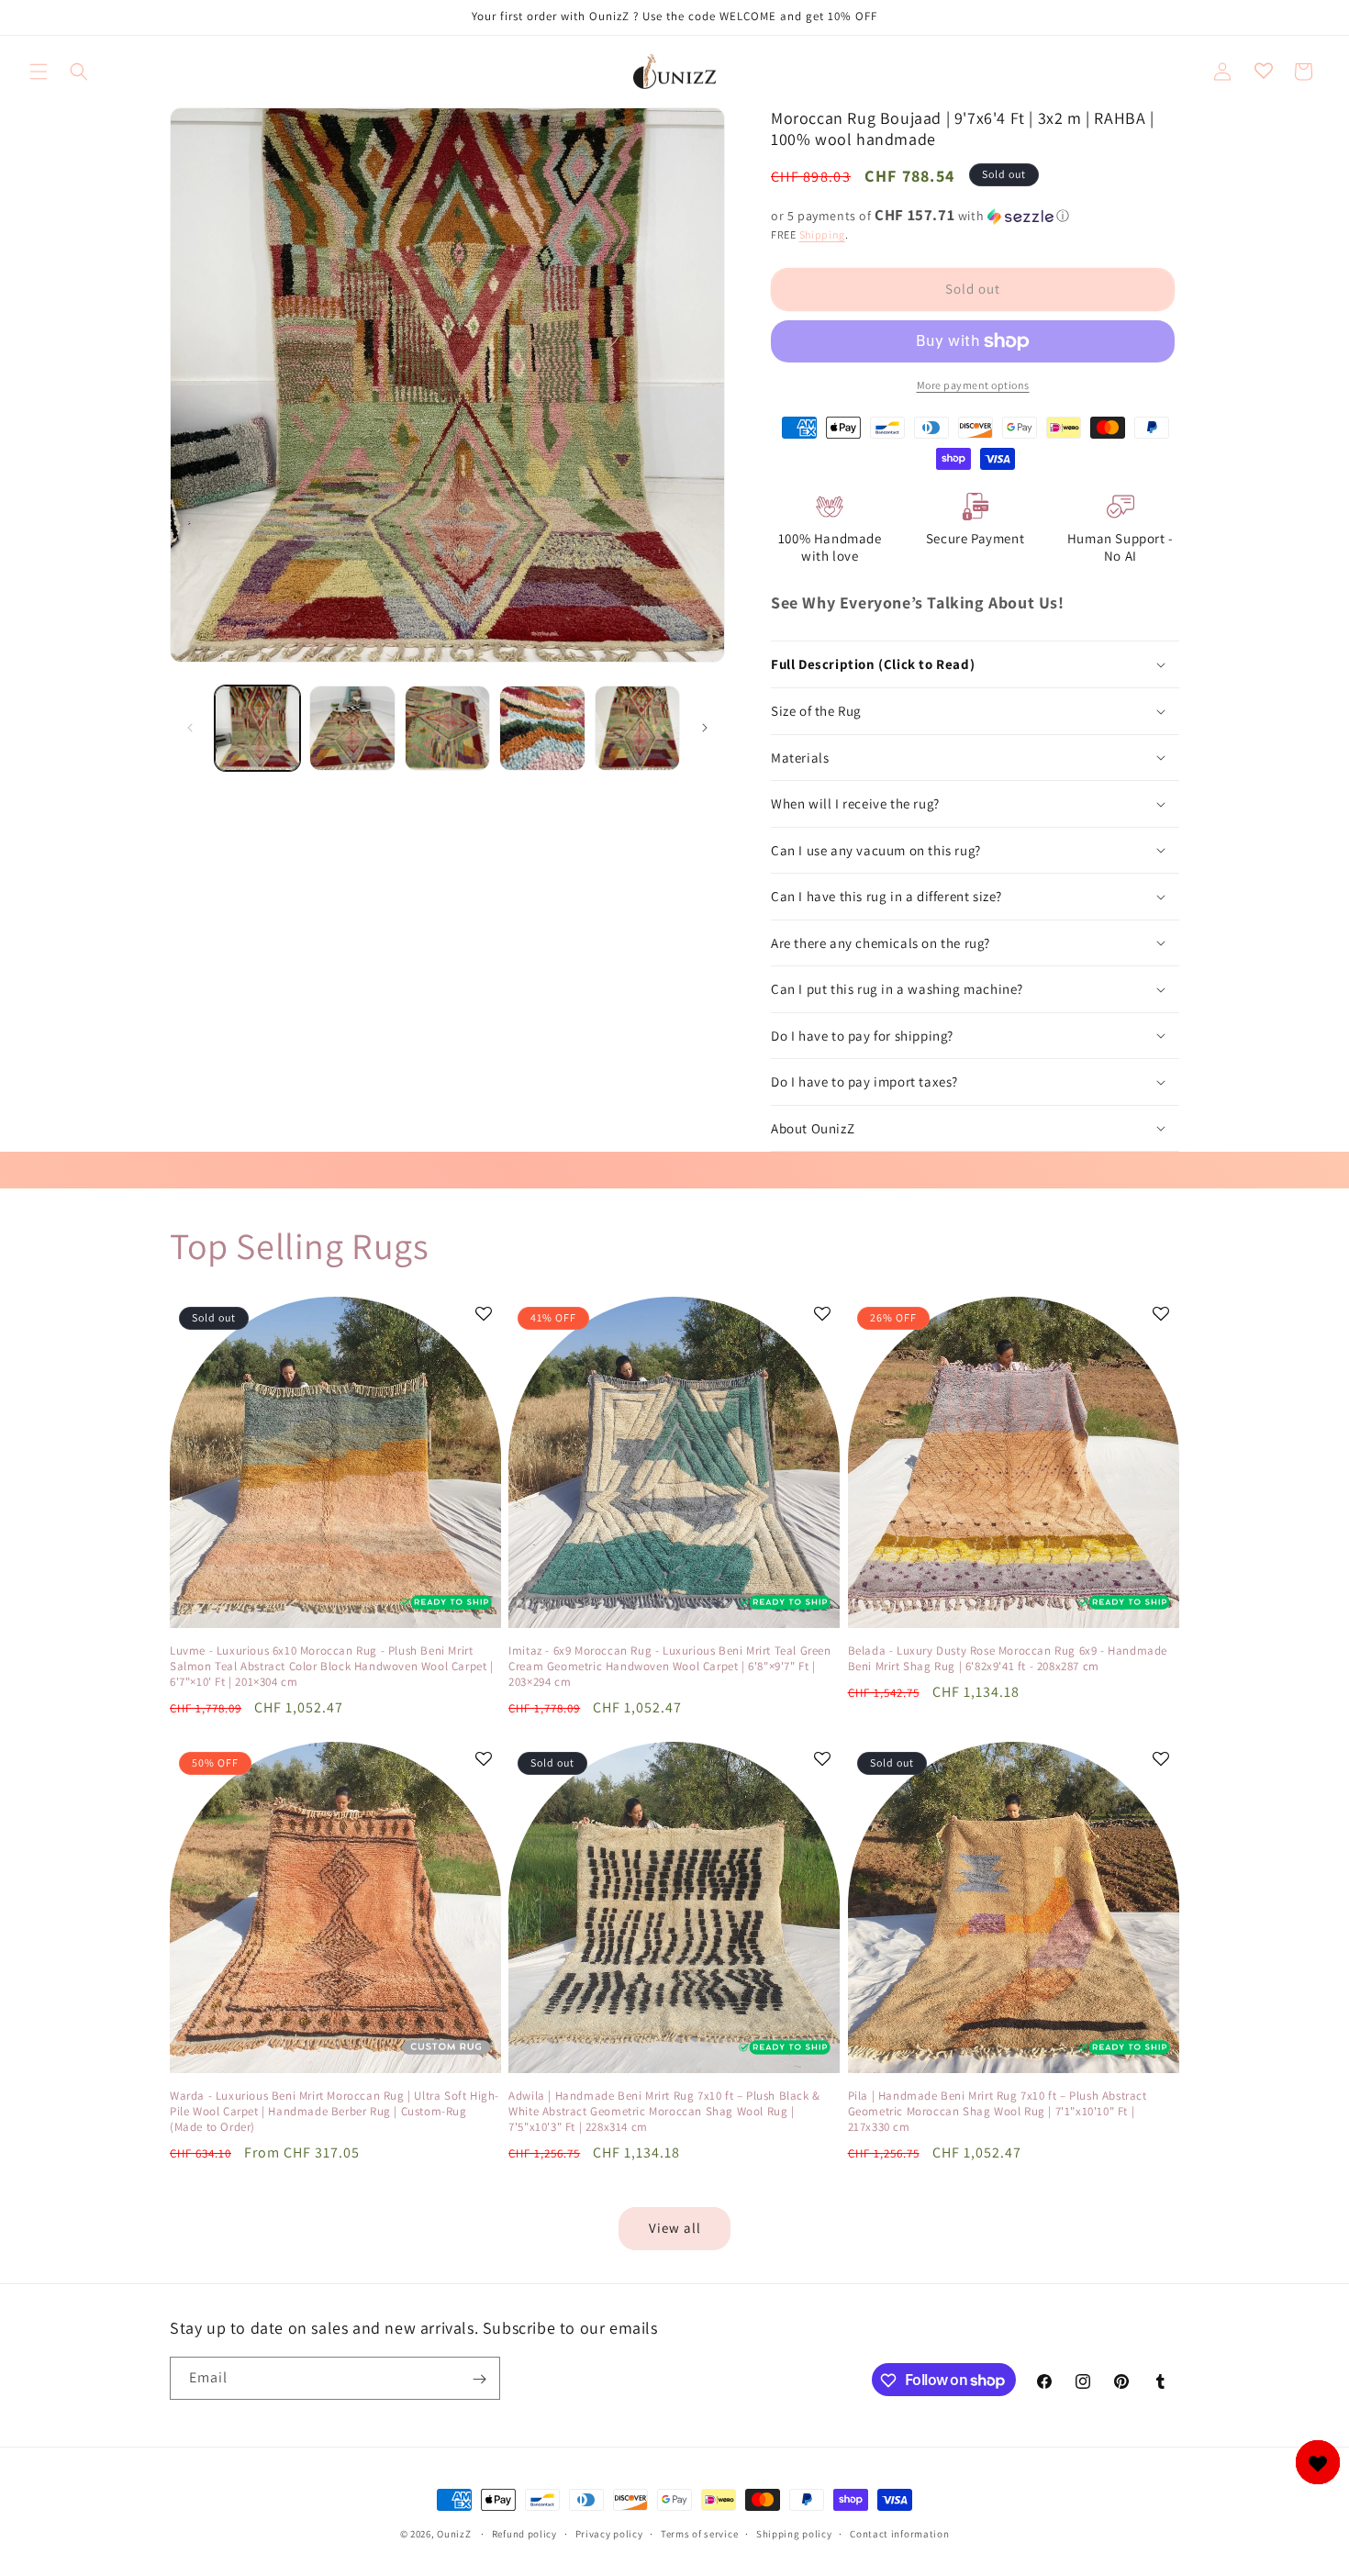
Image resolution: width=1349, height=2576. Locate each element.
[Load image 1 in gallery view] (257, 728)
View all (675, 2228)
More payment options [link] (973, 385)
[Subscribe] (479, 2379)
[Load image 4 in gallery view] (542, 728)
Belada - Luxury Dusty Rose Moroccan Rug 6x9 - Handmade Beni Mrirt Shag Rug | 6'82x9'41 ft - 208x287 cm (1008, 1659)
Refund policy (524, 2533)
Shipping (823, 234)
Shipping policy (794, 2533)
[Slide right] (705, 728)
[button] (39, 72)
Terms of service (699, 2533)
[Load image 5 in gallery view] (637, 728)
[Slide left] (190, 728)
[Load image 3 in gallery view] (447, 728)
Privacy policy (609, 2533)
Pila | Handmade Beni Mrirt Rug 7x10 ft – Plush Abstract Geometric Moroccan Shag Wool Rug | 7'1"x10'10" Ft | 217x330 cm (998, 2112)
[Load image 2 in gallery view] (352, 728)
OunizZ (454, 2534)
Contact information (899, 2533)
